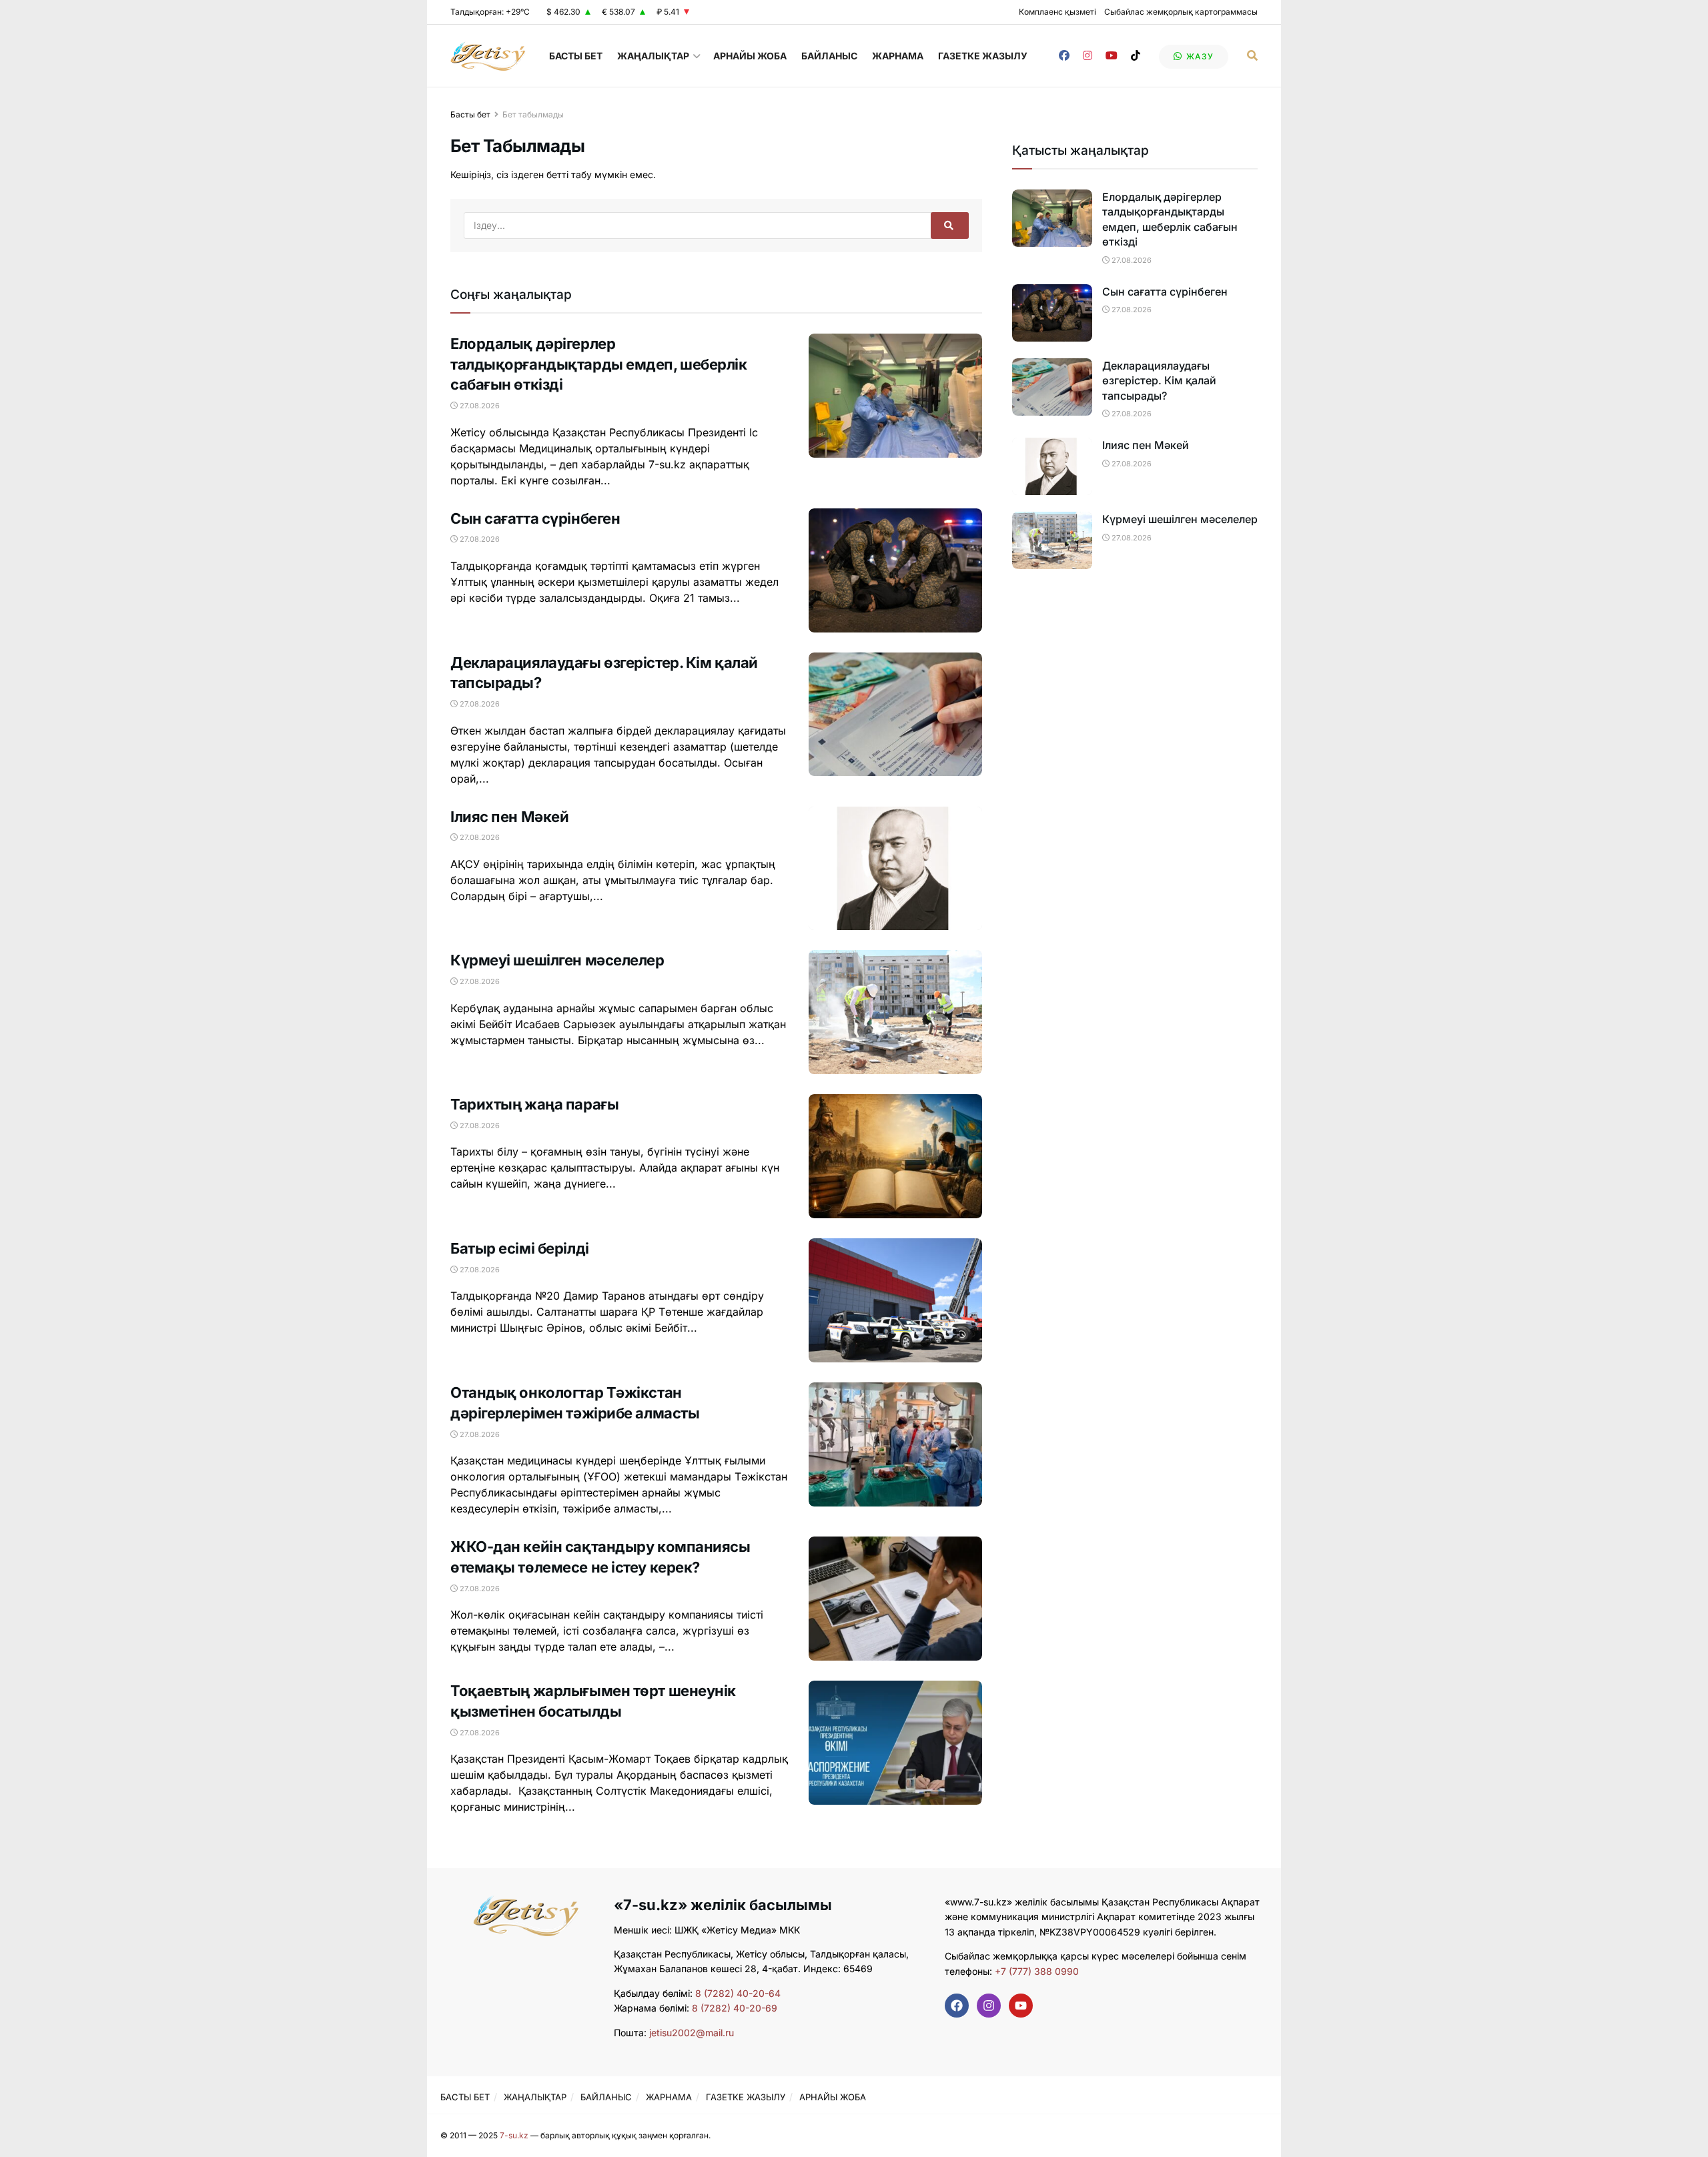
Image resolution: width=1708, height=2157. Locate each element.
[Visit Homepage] (488, 56)
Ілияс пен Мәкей (509, 817)
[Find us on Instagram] (1088, 56)
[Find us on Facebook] (1064, 56)
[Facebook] (957, 2006)
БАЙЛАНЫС (829, 56)
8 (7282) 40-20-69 (735, 2008)
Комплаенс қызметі (1057, 12)
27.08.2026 (479, 406)
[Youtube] (1021, 2006)
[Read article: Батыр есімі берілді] (895, 1300)
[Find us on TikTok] (1136, 56)
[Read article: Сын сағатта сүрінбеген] (895, 570)
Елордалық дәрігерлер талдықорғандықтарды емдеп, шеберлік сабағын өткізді (599, 364)
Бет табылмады (533, 114)
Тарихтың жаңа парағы (534, 1104)
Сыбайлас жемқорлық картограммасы (1181, 12)
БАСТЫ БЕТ (576, 56)
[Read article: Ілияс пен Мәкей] (895, 869)
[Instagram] (989, 2006)
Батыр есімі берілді (520, 1248)
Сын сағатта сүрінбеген (535, 518)
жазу (1199, 56)
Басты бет (470, 114)
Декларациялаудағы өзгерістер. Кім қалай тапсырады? (1159, 381)
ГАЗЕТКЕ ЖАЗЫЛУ (983, 56)
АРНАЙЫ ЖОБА (750, 56)
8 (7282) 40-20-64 (738, 1993)
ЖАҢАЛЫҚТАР (653, 56)
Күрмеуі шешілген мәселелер (557, 960)
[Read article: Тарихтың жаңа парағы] (895, 1156)
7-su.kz (514, 2135)
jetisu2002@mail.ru (692, 2033)
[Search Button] (1252, 56)
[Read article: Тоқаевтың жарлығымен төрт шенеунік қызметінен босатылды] (895, 1743)
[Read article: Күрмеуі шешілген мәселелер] (895, 1012)
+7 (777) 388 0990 (1035, 1971)
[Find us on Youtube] (1112, 56)
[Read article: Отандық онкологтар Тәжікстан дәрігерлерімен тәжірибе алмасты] (895, 1444)
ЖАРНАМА (898, 56)
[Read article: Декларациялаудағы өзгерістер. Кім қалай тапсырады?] (895, 715)
